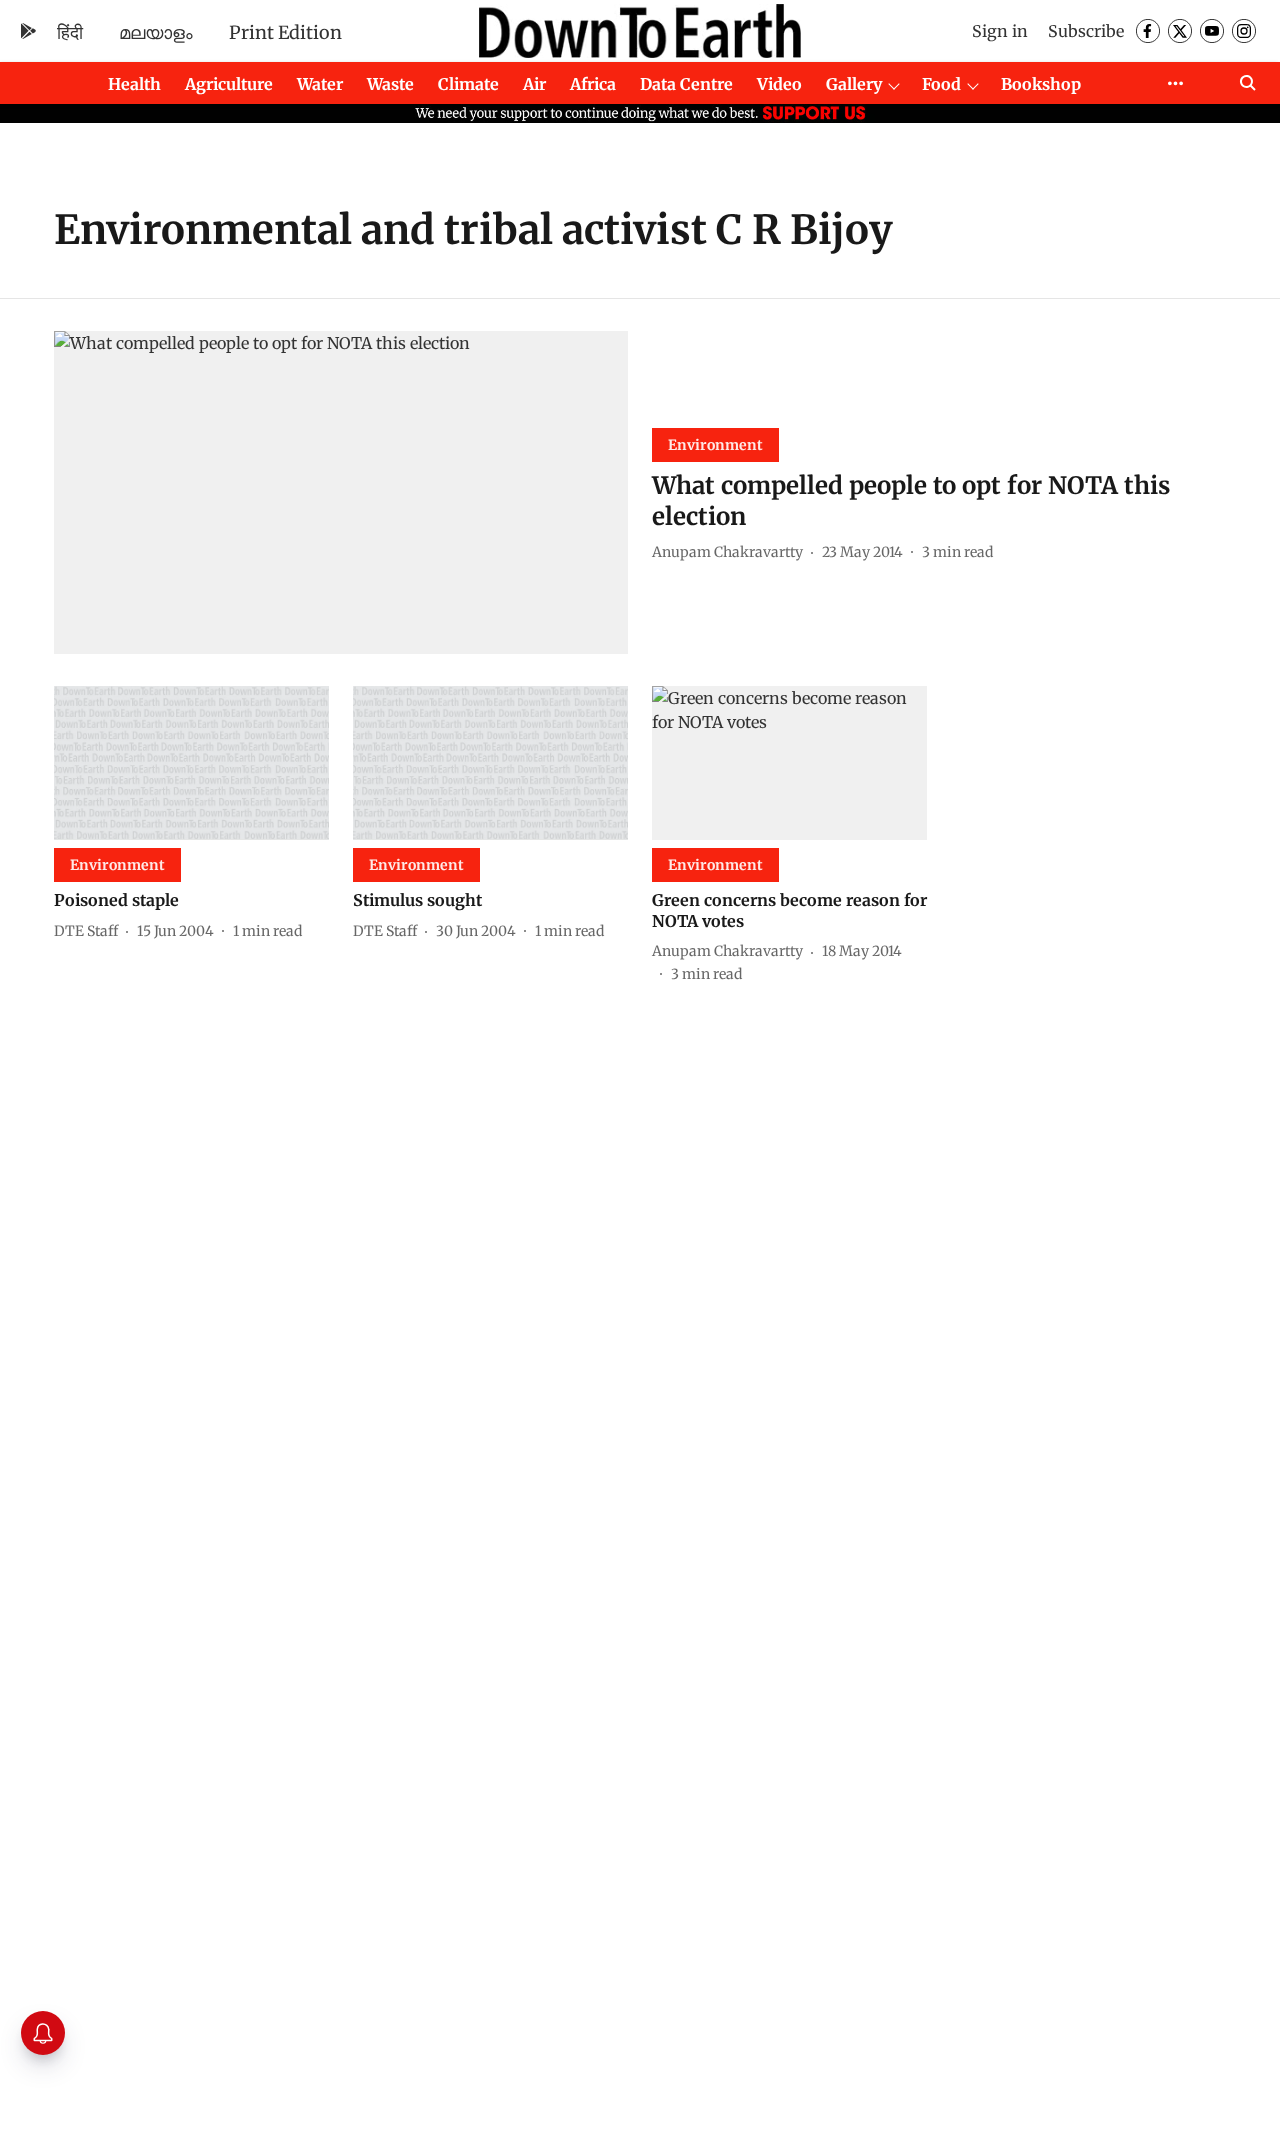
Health (134, 84)
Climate (468, 84)
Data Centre (686, 84)
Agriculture (229, 84)
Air (534, 84)
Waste (390, 84)
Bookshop (1041, 84)
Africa (593, 84)
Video (779, 84)
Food (941, 84)
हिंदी (70, 32)
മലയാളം (156, 32)
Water (320, 84)
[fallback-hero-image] (341, 492)
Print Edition (285, 32)
